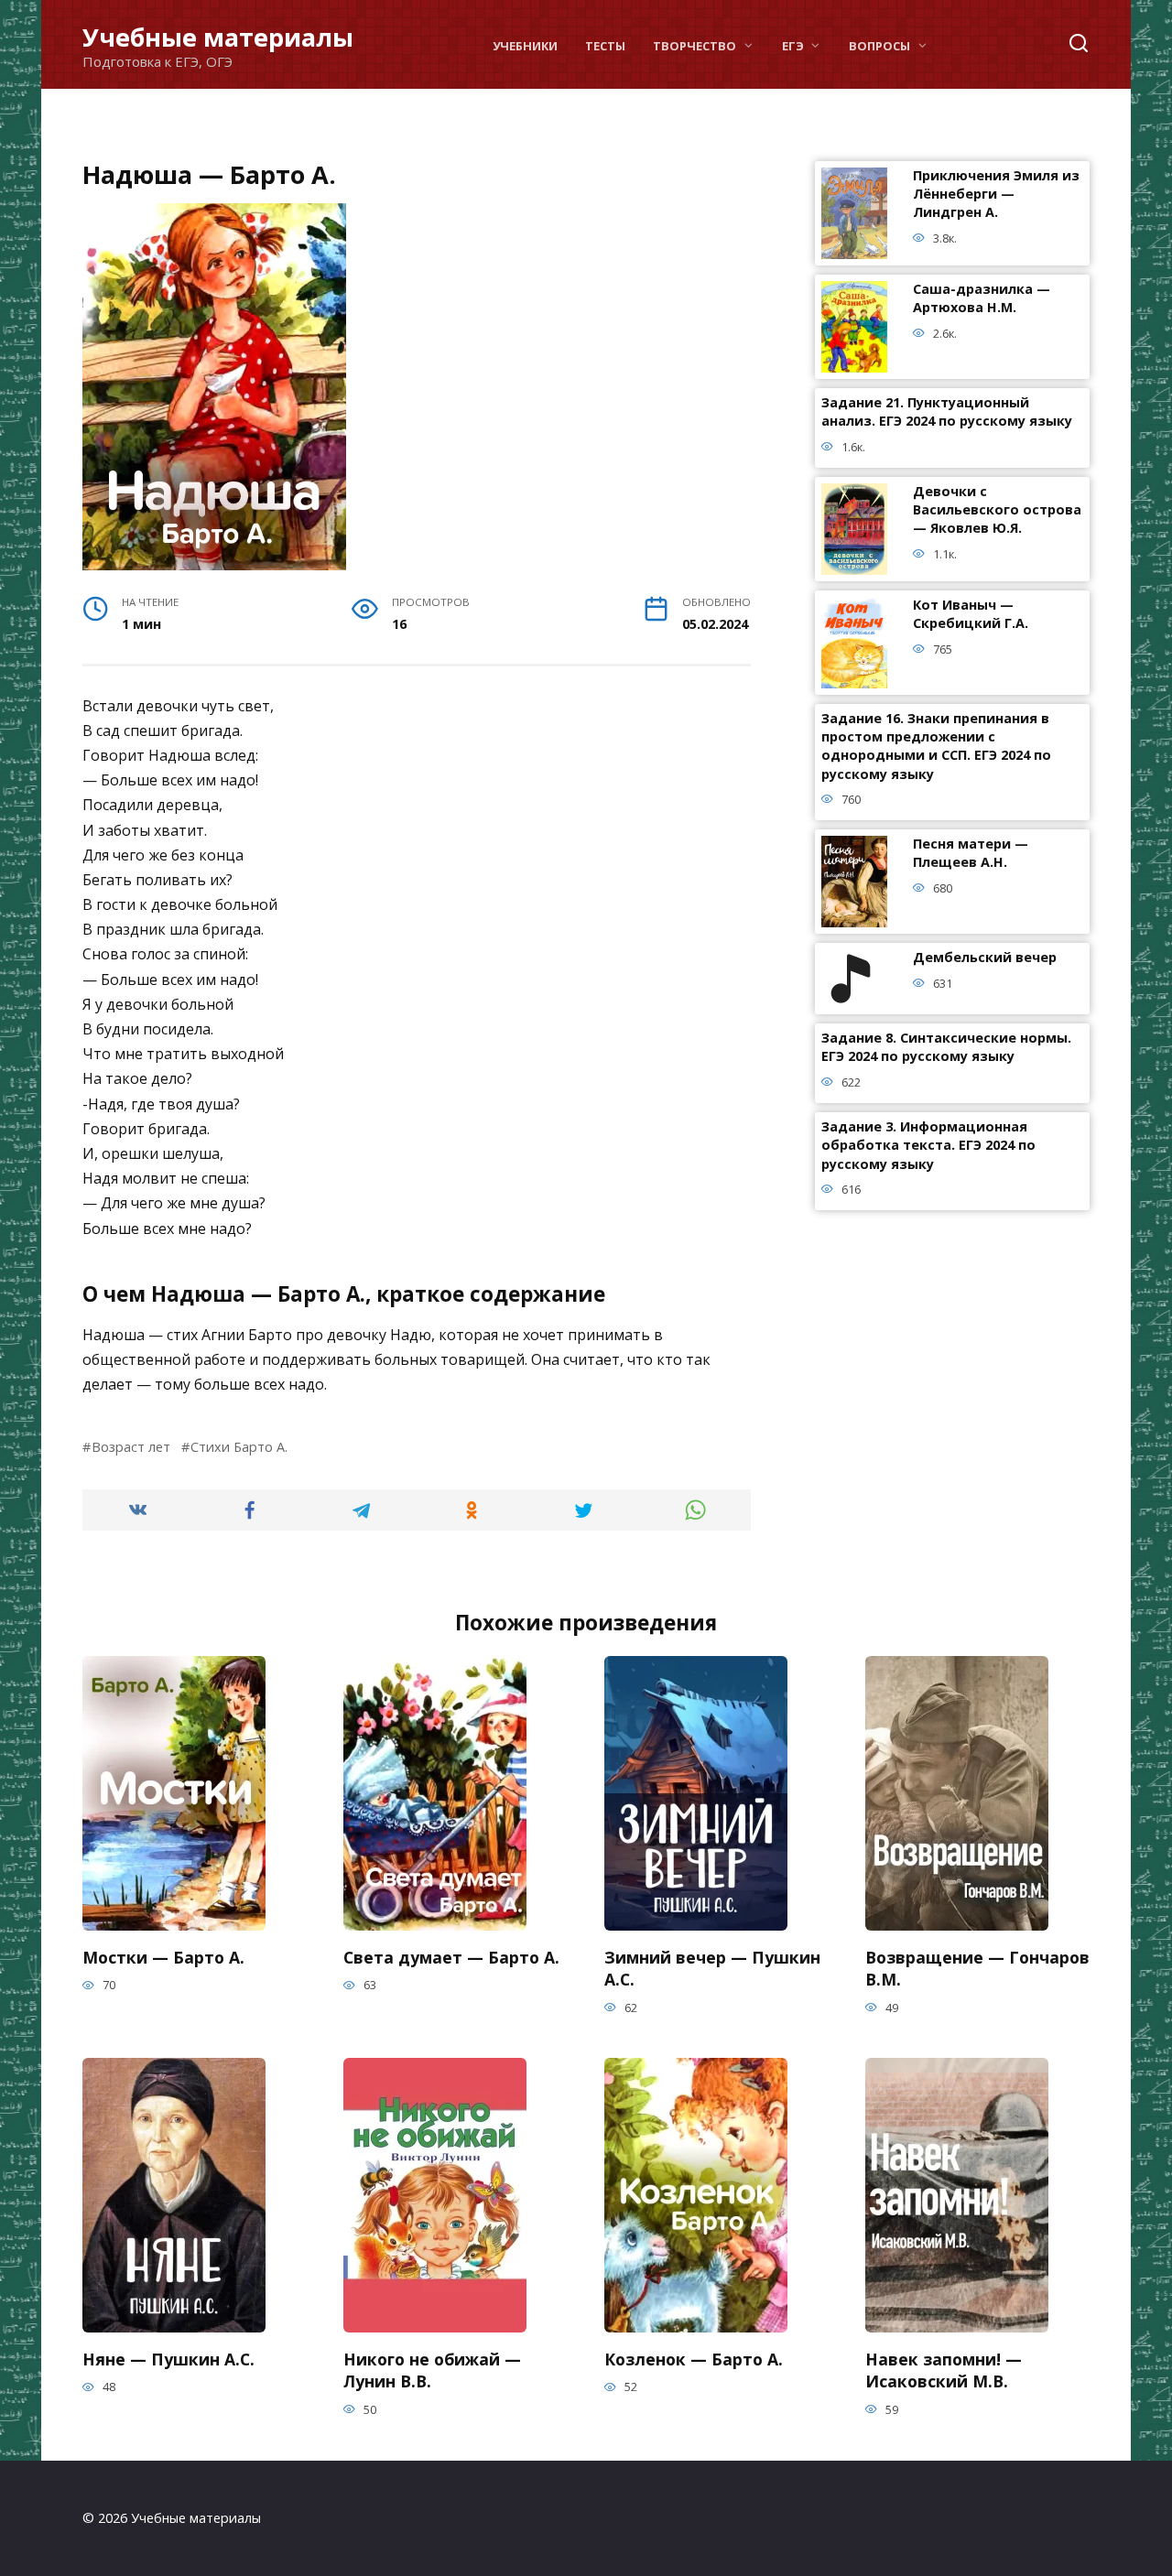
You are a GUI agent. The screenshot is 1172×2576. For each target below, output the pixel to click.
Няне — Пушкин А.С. (168, 2358)
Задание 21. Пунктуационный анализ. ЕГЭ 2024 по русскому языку (947, 412)
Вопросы (879, 46)
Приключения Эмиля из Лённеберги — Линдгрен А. (996, 195)
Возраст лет (131, 1447)
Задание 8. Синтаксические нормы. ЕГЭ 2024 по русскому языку (946, 1048)
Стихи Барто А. (239, 1447)
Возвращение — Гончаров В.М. (977, 1968)
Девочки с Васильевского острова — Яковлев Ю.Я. (997, 510)
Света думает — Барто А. (451, 1956)
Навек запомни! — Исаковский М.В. (944, 2370)
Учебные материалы (218, 37)
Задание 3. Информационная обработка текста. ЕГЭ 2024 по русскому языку (928, 1146)
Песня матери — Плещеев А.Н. (971, 854)
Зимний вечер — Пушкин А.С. (712, 1968)
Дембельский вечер (985, 958)
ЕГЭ (793, 46)
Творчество (695, 46)
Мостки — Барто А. (163, 1956)
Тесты (605, 46)
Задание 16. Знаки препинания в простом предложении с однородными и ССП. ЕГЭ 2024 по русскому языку (936, 747)
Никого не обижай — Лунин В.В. (432, 2370)
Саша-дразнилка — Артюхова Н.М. (982, 299)
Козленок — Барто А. (694, 2358)
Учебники (525, 46)
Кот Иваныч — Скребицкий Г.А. (971, 615)
